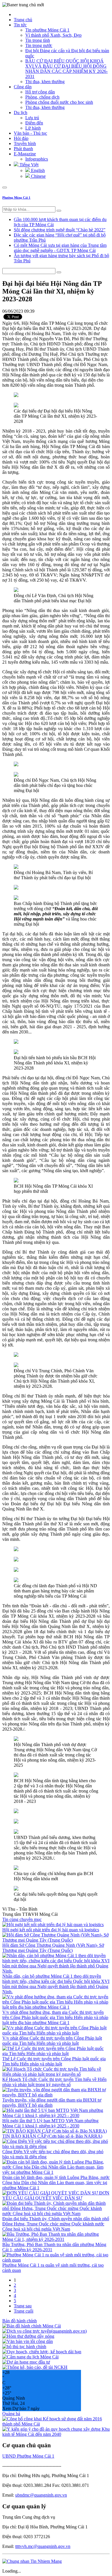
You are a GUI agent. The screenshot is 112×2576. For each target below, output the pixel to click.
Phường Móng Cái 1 (16, 198)
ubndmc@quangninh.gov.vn (41, 2495)
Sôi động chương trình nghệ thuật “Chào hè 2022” (60, 230)
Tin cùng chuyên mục (22, 1919)
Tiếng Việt (28, 165)
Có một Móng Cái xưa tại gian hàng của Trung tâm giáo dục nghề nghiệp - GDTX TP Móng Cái (60, 248)
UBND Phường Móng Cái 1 (28, 2456)
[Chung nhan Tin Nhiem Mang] (32, 2561)
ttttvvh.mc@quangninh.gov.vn (43, 2546)
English (37, 170)
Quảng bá (11, 2414)
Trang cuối (24, 2311)
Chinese (38, 176)
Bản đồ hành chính (20, 2321)
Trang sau (23, 2306)
